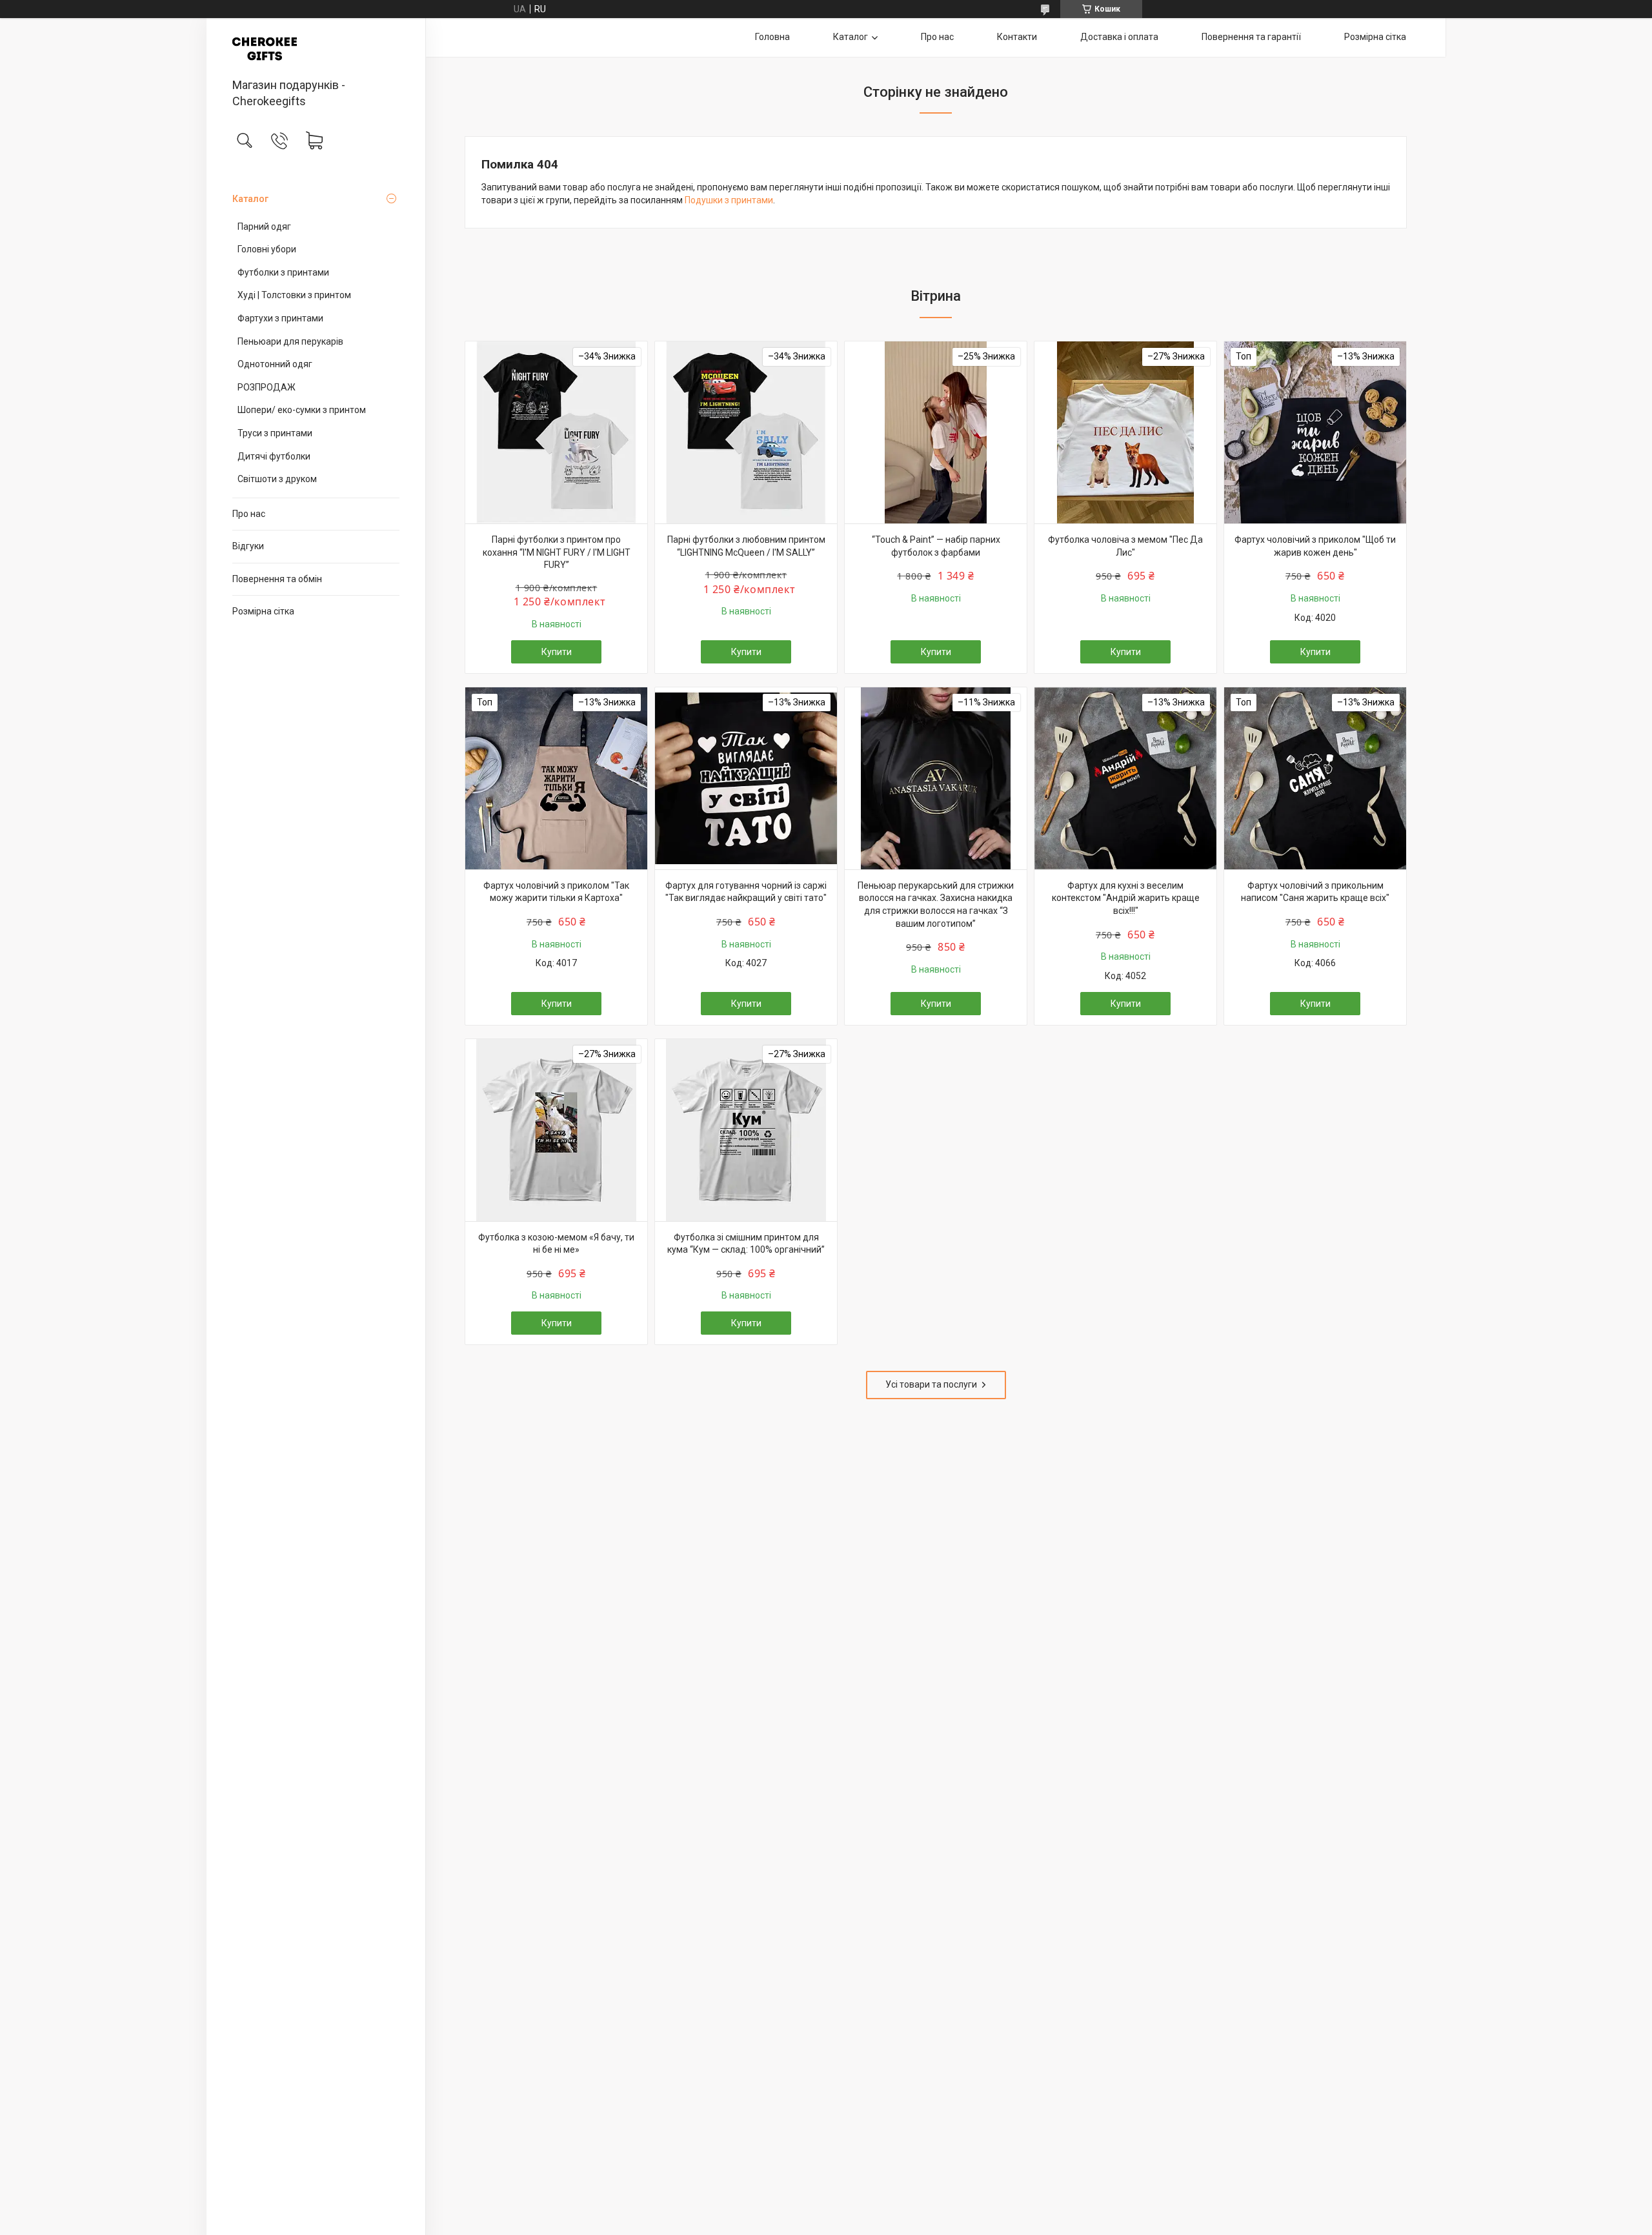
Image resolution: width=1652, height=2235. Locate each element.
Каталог (250, 199)
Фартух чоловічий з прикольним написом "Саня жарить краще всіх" (1315, 892)
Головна (772, 37)
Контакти (1017, 37)
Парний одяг (264, 227)
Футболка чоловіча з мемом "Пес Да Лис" (1125, 546)
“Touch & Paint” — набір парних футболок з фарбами (936, 546)
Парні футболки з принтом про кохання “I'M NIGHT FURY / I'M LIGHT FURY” (557, 552)
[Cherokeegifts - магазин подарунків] (316, 49)
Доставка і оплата (1119, 37)
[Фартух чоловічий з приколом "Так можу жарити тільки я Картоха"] (556, 778)
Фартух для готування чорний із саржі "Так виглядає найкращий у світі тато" (746, 892)
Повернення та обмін (277, 579)
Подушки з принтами (729, 200)
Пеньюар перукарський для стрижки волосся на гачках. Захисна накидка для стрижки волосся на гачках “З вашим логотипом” (936, 905)
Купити (557, 652)
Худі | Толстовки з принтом (294, 295)
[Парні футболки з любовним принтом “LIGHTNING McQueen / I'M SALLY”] (746, 432)
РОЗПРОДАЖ (267, 387)
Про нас (249, 514)
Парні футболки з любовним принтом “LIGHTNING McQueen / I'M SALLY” (746, 546)
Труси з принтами (275, 433)
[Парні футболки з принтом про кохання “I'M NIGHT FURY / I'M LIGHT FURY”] (556, 432)
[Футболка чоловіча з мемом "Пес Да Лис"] (1125, 432)
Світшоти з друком (277, 479)
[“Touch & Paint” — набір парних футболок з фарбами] (936, 432)
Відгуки (248, 546)
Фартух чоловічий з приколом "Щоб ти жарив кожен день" (1315, 546)
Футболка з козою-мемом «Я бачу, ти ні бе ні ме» (556, 1244)
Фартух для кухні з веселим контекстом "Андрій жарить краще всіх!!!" (1126, 898)
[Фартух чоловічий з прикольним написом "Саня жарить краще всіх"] (1315, 778)
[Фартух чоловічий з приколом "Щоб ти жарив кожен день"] (1315, 432)
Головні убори (267, 249)
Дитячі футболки (274, 456)
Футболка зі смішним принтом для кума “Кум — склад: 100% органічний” (746, 1244)
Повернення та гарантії (1251, 37)
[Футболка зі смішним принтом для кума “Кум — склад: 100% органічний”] (746, 1130)
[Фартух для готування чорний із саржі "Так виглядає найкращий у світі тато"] (746, 778)
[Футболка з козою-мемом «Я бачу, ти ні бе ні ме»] (556, 1130)
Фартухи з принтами (280, 318)
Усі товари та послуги (931, 1384)
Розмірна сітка (263, 611)
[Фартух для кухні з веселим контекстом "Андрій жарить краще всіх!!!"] (1125, 778)
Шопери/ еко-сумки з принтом (302, 410)
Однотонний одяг (275, 364)
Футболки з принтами (283, 272)
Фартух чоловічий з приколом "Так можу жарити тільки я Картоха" (556, 892)
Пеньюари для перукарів (290, 341)
